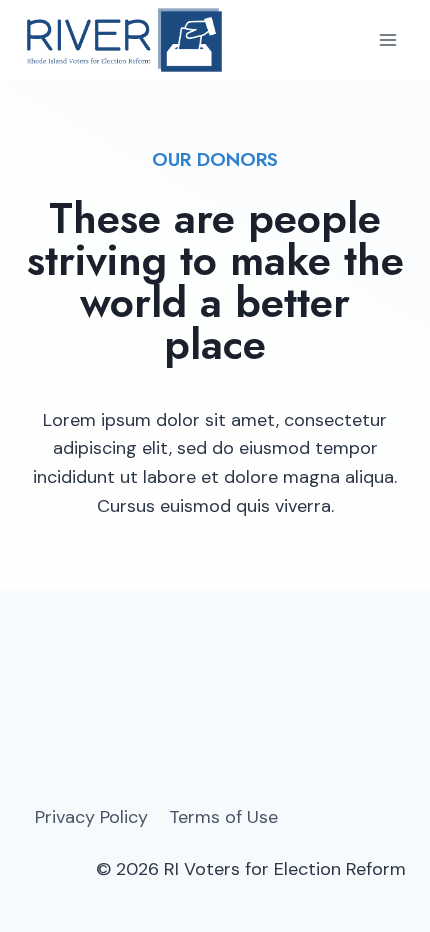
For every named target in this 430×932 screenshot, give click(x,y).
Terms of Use (223, 817)
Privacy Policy (91, 817)
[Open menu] (387, 39)
